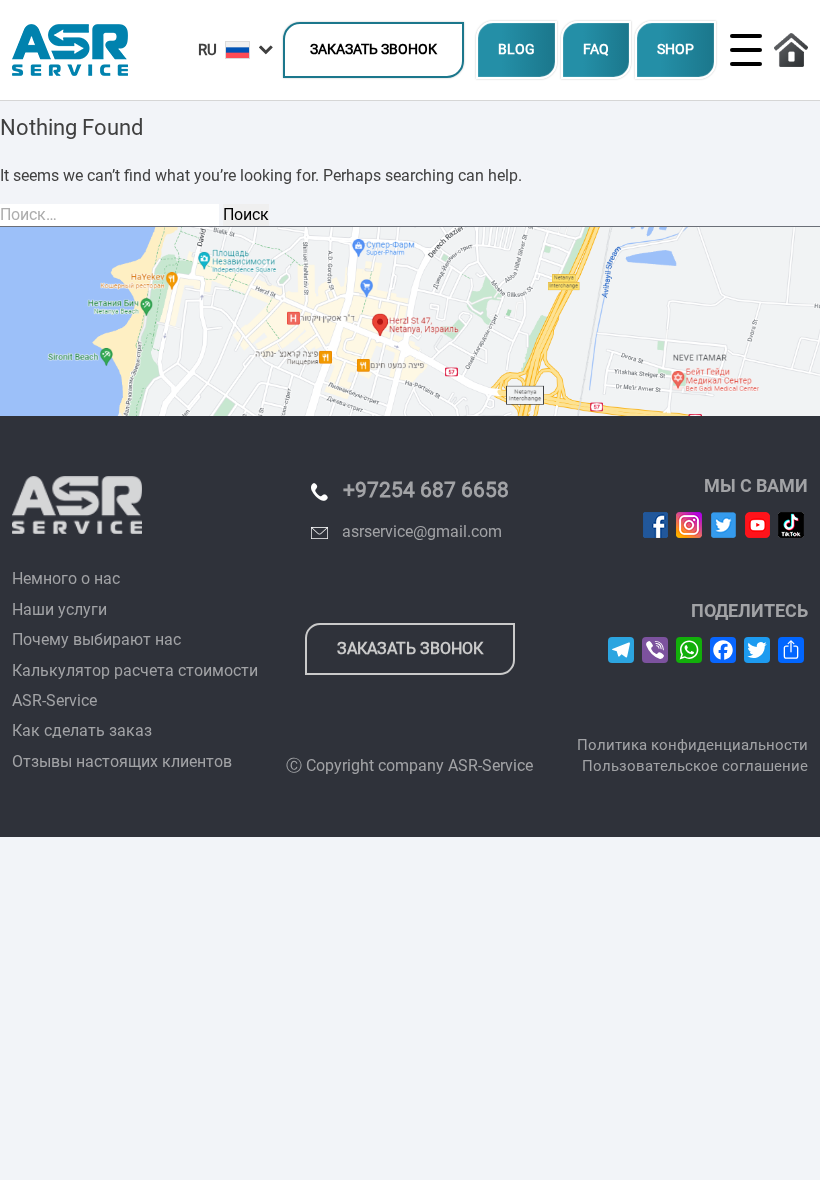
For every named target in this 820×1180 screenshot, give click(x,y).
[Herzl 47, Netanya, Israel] (410, 321)
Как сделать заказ (82, 730)
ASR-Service (54, 700)
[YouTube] (757, 524)
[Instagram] (689, 524)
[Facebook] (655, 524)
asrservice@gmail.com (422, 531)
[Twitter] (723, 524)
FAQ (596, 49)
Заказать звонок (373, 49)
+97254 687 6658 (426, 490)
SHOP (675, 49)
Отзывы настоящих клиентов (122, 761)
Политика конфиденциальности (692, 745)
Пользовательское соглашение (695, 766)
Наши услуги (59, 609)
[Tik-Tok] (791, 524)
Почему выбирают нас (96, 639)
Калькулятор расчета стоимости (135, 670)
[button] (235, 50)
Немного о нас (66, 578)
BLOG (516, 49)
